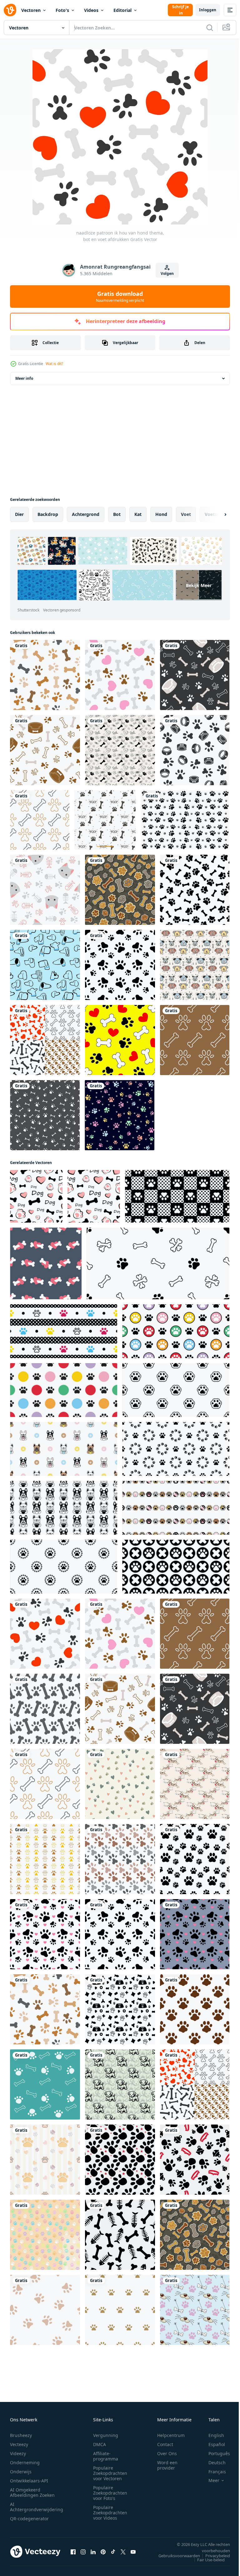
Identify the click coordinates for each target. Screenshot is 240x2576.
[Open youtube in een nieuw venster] (133, 2552)
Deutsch (212, 2463)
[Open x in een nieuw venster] (123, 2552)
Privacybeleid (213, 2556)
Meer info (24, 378)
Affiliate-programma (106, 2456)
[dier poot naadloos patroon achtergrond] (45, 2310)
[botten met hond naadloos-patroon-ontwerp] (195, 1784)
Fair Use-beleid (206, 2560)
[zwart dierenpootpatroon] (185, 820)
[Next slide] (215, 514)
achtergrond (86, 514)
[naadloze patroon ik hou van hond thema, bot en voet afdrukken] (120, 675)
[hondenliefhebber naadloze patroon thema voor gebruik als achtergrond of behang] (45, 1040)
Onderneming (25, 2463)
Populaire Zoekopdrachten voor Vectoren (110, 2473)
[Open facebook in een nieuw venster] (73, 2552)
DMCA (100, 2444)
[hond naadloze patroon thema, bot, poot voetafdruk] (195, 1040)
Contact (165, 2444)
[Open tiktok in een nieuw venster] (113, 2552)
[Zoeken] (210, 28)
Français (212, 2472)
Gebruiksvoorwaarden (175, 2556)
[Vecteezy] (10, 10)
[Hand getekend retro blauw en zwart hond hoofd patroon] (45, 965)
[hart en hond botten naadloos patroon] (46, 1263)
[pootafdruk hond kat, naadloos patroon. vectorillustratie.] (120, 965)
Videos (91, 10)
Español (212, 2444)
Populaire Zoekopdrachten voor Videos (110, 2513)
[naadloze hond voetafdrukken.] (45, 1115)
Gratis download (120, 296)
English (212, 2435)
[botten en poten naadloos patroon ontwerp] (195, 2310)
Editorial (122, 10)
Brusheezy (21, 2435)
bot (117, 514)
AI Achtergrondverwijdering (37, 2507)
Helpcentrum (171, 2435)
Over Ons (167, 2453)
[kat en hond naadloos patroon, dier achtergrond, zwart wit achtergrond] (120, 2160)
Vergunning (106, 2435)
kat (138, 514)
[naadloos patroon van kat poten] (45, 2160)
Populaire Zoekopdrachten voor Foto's (110, 2493)
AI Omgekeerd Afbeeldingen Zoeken (32, 2492)
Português (215, 2453)
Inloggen (208, 10)
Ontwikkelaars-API (29, 2481)
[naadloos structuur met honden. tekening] (36, 1196)
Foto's (62, 10)
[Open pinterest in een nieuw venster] (103, 2552)
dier (19, 514)
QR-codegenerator (29, 2519)
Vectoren (31, 10)
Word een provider (167, 2465)
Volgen (167, 273)
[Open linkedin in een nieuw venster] (93, 2552)
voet (186, 514)
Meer (209, 2481)
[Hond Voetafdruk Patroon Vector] (105, 820)
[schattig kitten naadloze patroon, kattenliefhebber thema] (45, 890)
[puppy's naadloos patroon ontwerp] (120, 2084)
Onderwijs (21, 2472)
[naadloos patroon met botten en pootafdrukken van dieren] (195, 890)
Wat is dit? (54, 364)
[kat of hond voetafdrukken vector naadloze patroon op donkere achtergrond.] (120, 1115)
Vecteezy (19, 2444)
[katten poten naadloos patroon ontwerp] (195, 1859)
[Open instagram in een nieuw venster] (83, 2552)
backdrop (48, 514)
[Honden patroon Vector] (195, 965)
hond (161, 514)
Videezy (18, 2453)
